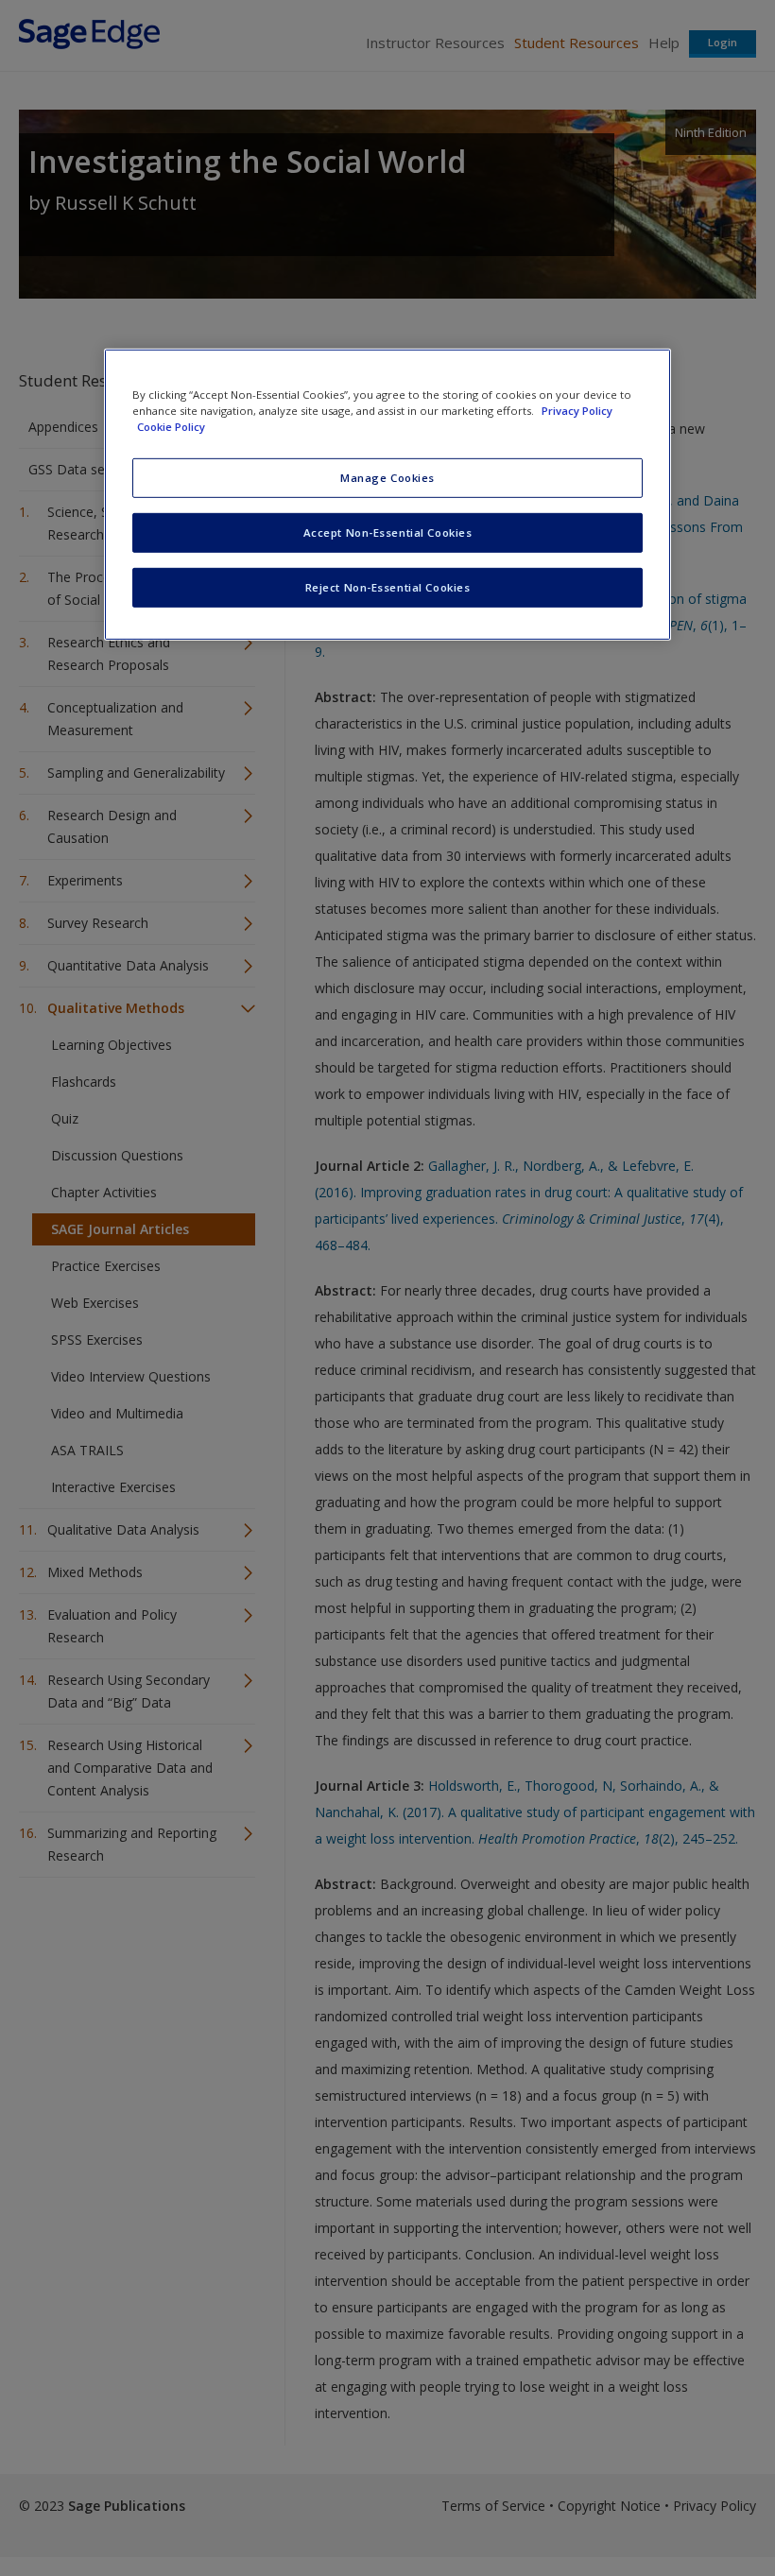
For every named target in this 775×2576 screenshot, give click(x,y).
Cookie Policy (171, 427)
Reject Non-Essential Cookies (388, 587)
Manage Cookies (387, 478)
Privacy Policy (577, 411)
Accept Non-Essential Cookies (388, 532)
